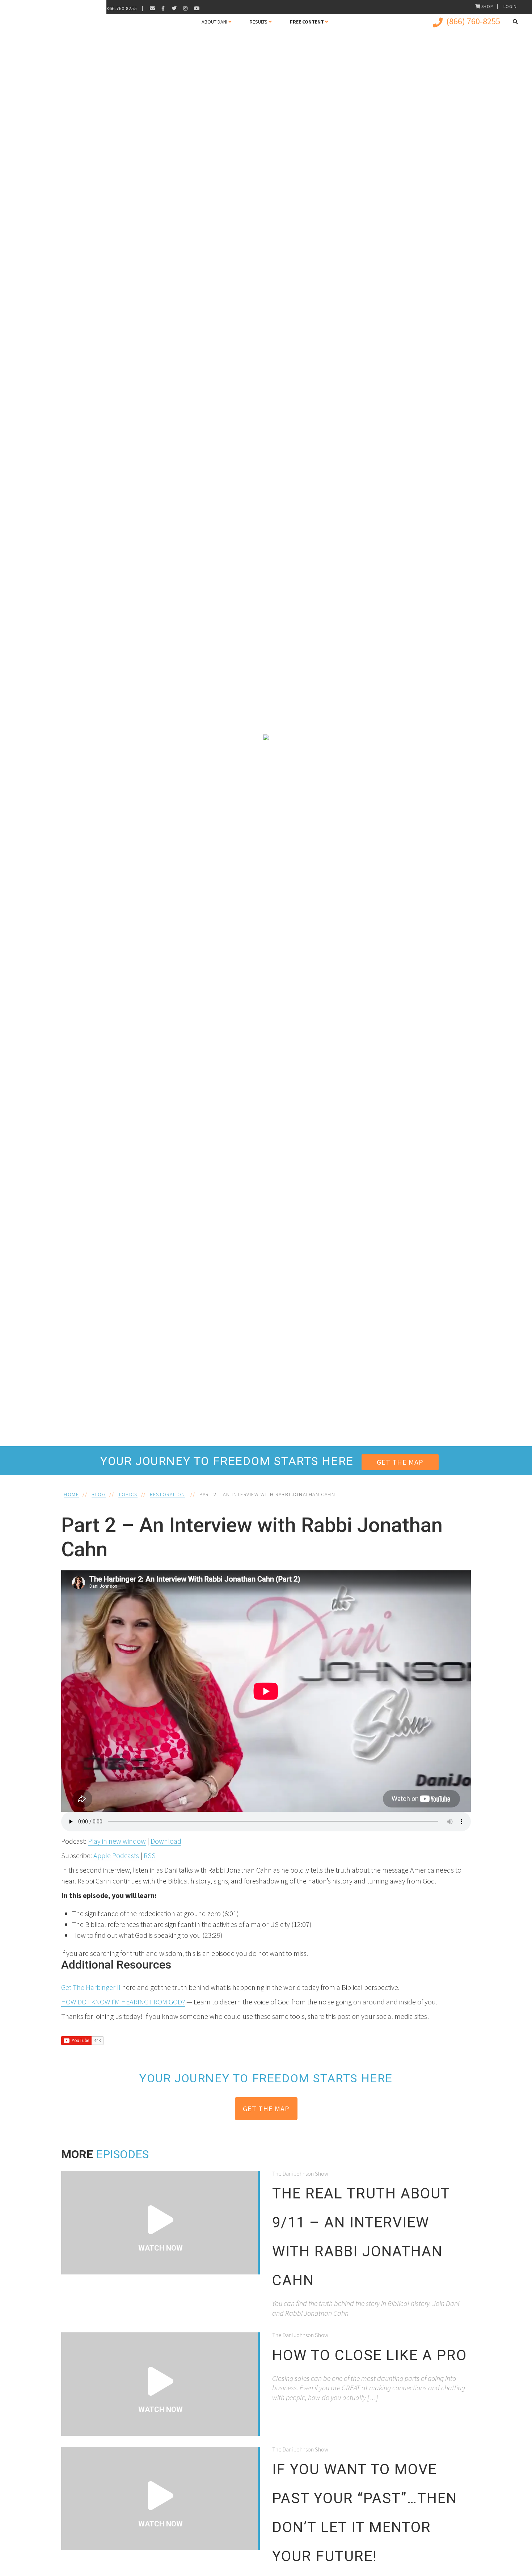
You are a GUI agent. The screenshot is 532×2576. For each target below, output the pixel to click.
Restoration (168, 1494)
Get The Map (400, 1462)
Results (259, 22)
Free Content (307, 22)
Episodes (122, 2154)
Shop (487, 6)
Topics (128, 1494)
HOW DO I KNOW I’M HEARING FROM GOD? (123, 2002)
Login (510, 6)
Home (71, 1494)
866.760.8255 (122, 8)
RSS (150, 1855)
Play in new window (117, 1841)
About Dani (214, 22)
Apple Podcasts (116, 1855)
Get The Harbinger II (92, 1987)
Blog (99, 1494)
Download (166, 1841)
